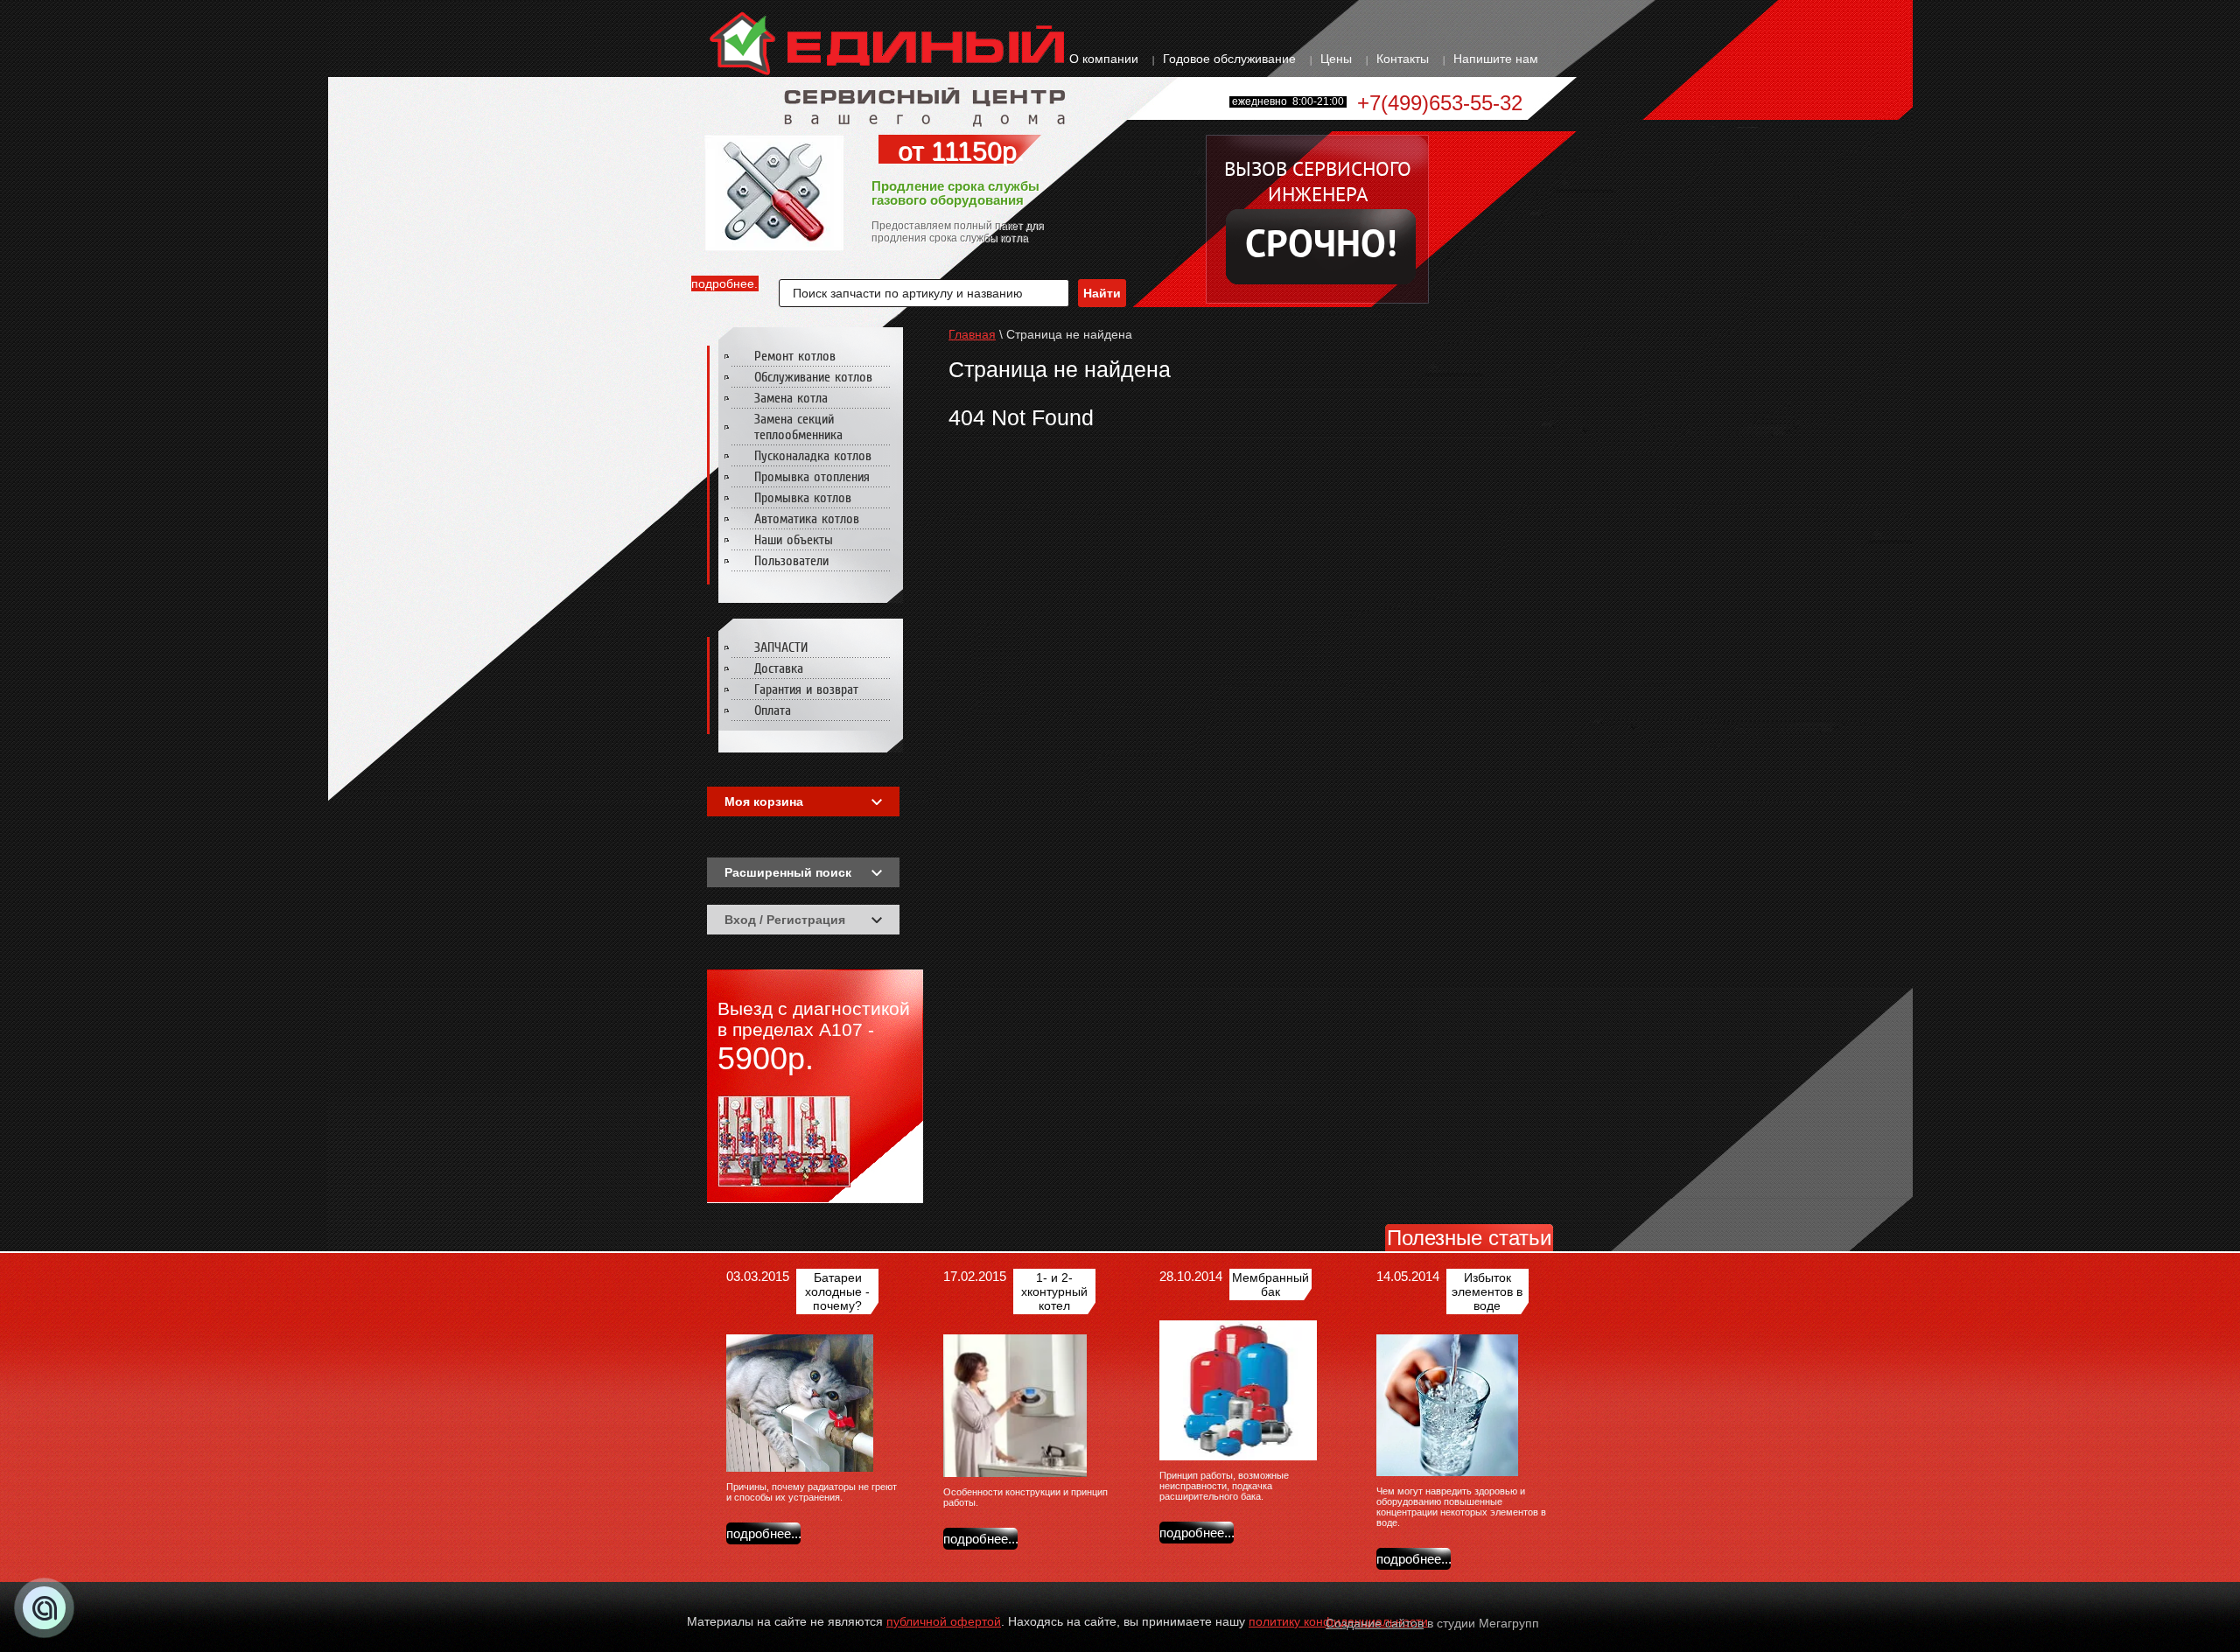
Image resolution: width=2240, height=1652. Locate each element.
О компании (1104, 59)
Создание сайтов (1375, 1623)
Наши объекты (794, 540)
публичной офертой (944, 1621)
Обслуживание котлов (813, 377)
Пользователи (791, 561)
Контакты (1403, 59)
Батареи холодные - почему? (837, 1291)
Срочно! (1321, 247)
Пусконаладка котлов (813, 456)
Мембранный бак (1270, 1284)
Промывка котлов (803, 498)
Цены (1336, 59)
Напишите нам (1496, 59)
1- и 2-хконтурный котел (1054, 1291)
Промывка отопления (812, 477)
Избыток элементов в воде (1487, 1291)
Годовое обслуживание (1229, 59)
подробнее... (725, 283)
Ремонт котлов (795, 356)
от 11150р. (961, 151)
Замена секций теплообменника (798, 427)
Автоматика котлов (807, 519)
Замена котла (791, 398)
